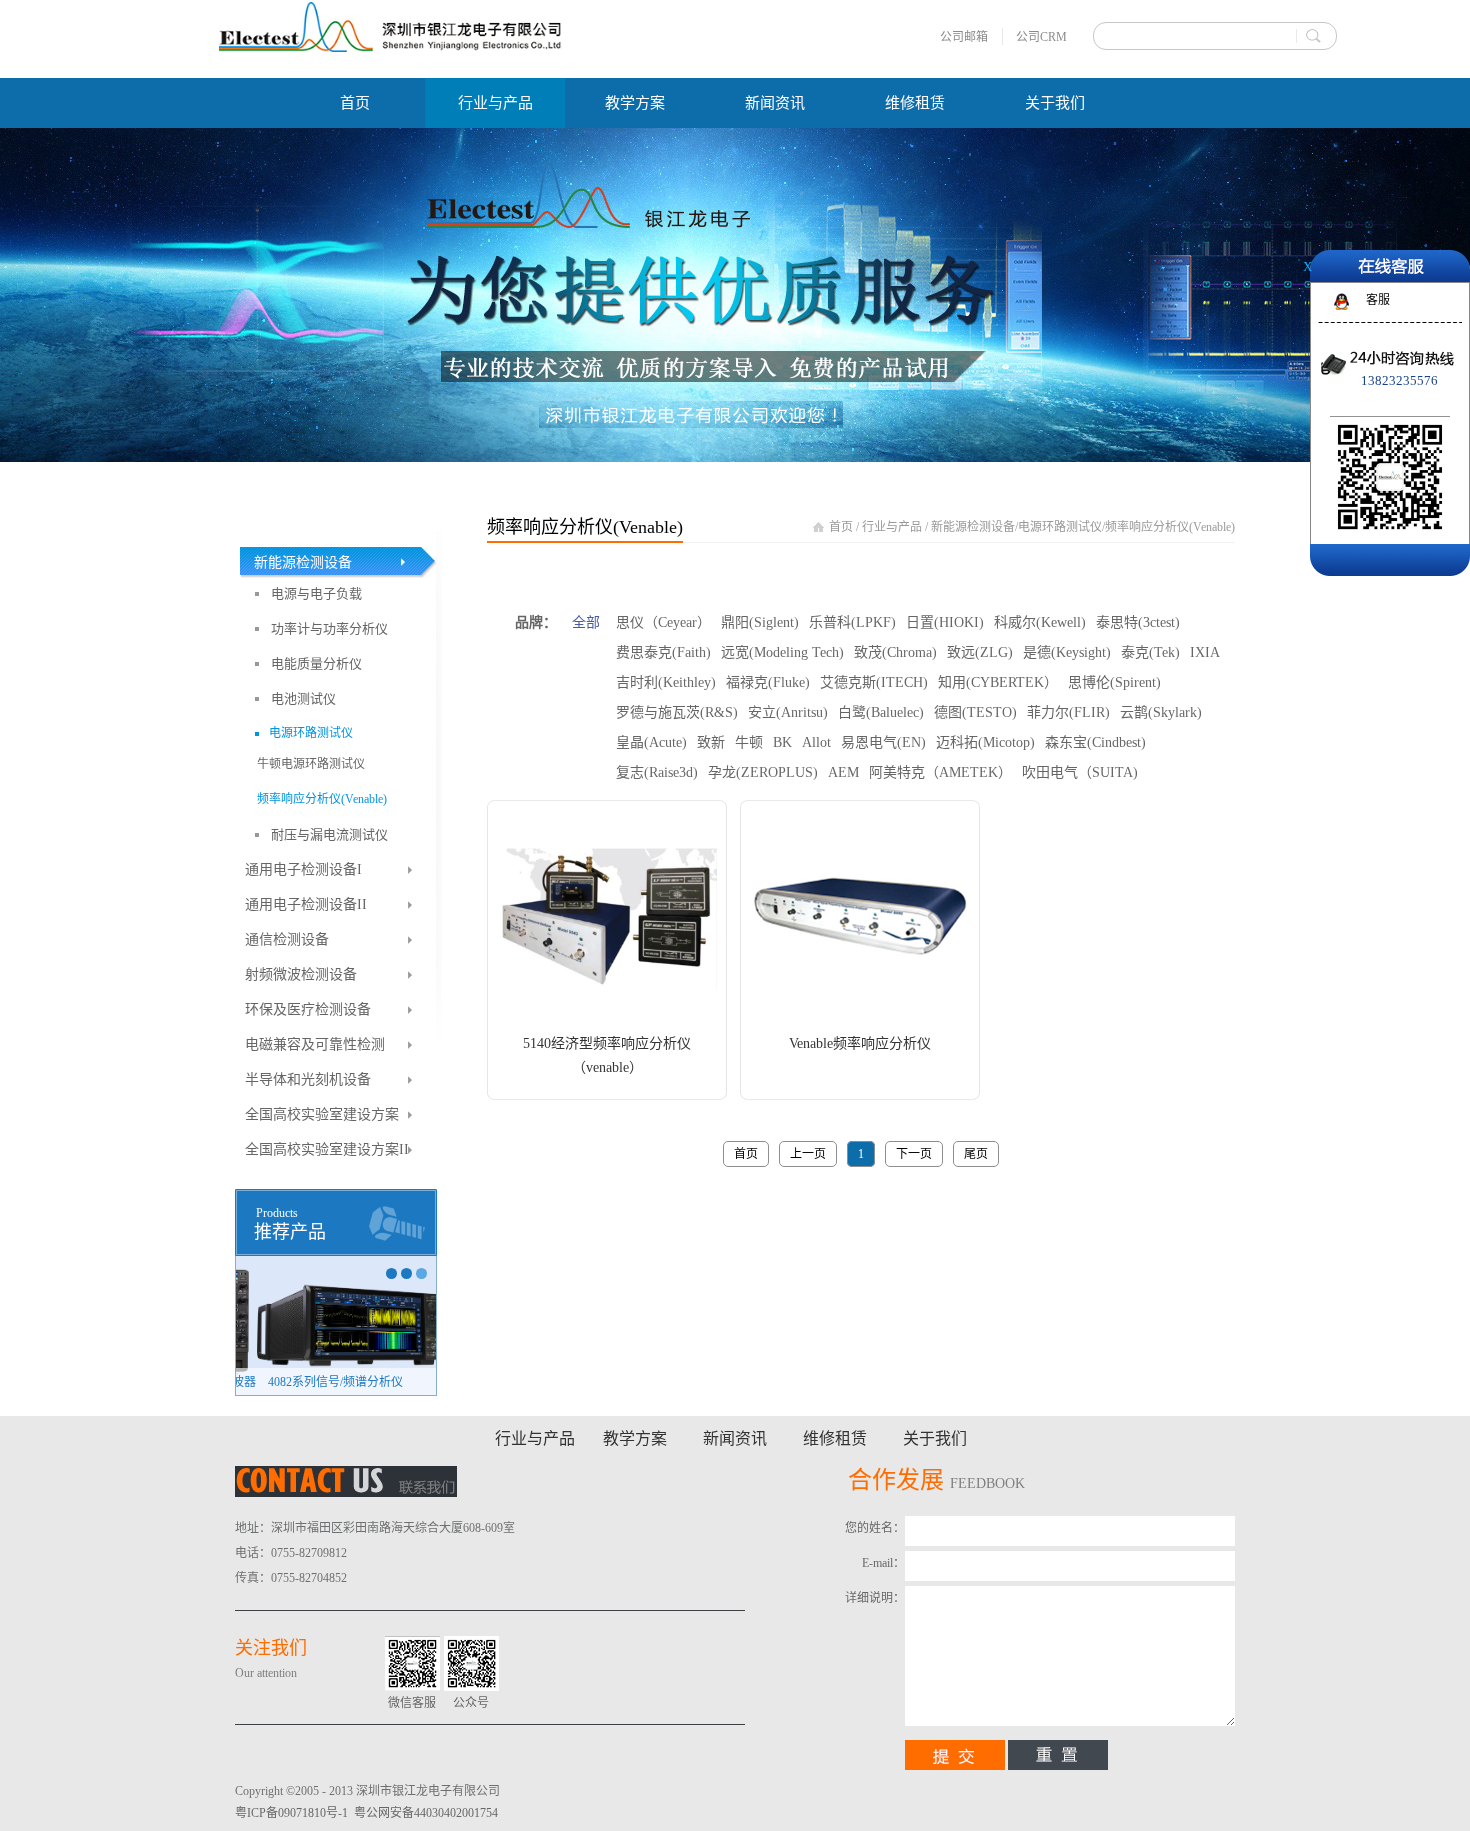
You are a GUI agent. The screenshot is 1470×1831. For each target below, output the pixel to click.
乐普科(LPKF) (852, 622)
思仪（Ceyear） (663, 622)
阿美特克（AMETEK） (940, 772)
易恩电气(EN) (883, 742)
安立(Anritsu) (788, 712)
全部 (586, 622)
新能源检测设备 (973, 527)
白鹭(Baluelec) (881, 712)
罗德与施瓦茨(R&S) (677, 712)
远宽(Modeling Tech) (782, 652)
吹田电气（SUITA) (1080, 772)
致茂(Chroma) (895, 652)
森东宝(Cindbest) (1095, 742)
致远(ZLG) (980, 652)
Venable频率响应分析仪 (860, 1043)
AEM (843, 772)
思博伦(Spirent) (1114, 682)
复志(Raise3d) (657, 772)
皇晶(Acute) (651, 742)
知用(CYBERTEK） (998, 682)
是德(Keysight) (1067, 652)
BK (782, 742)
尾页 (976, 1154)
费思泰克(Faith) (663, 652)
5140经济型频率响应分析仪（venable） (607, 1055)
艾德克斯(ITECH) (874, 682)
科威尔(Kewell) (1040, 622)
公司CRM (1041, 37)
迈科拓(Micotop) (985, 742)
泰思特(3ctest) (1138, 622)
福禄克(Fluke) (768, 682)
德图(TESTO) (975, 712)
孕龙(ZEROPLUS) (763, 772)
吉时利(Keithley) (666, 682)
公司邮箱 (964, 37)
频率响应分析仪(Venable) (1170, 527)
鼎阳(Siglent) (760, 622)
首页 (355, 103)
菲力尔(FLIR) (1068, 712)
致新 (711, 742)
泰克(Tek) (1150, 652)
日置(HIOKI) (945, 622)
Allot (816, 742)
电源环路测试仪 (1060, 527)
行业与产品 (892, 527)
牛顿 (749, 742)
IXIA (1205, 652)
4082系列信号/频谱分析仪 (314, 1382)
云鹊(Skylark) (1161, 712)
